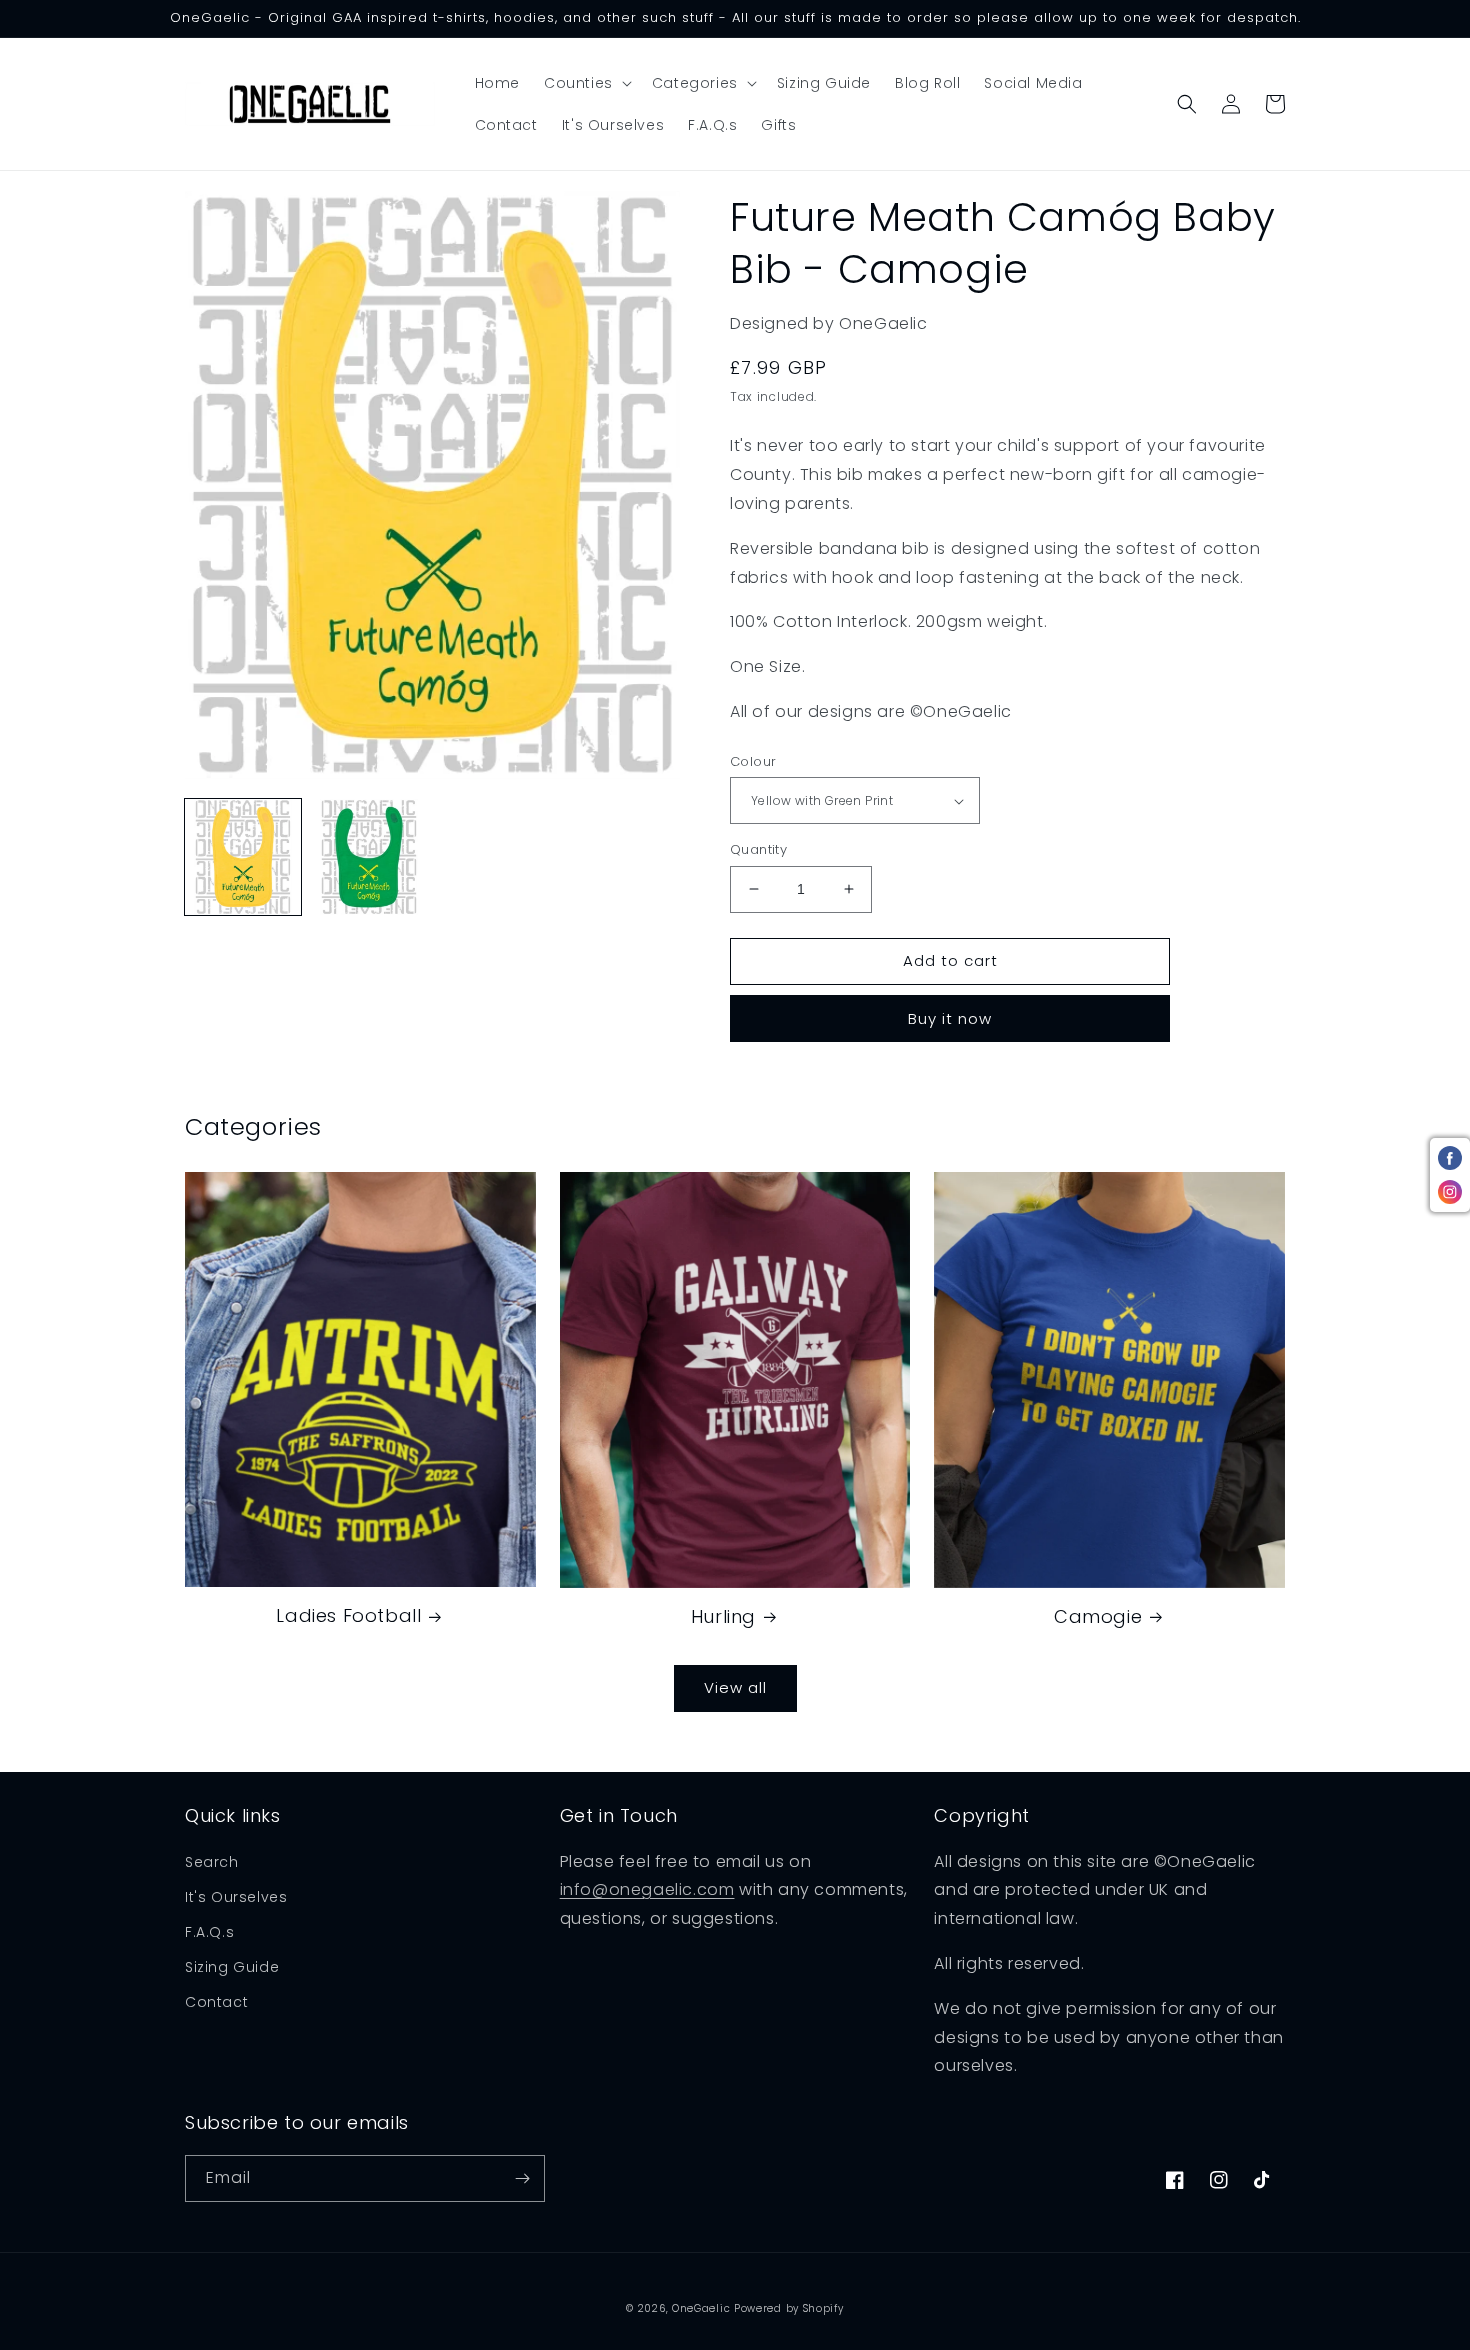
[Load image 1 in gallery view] (243, 857)
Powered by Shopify (789, 2308)
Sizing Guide (232, 1967)
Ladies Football (348, 1615)
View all (735, 1687)
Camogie (1098, 1616)
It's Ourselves (236, 1897)
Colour (753, 761)
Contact (216, 2002)
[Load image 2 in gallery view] (369, 857)
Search (212, 1862)
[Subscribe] (522, 2178)
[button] (586, 83)
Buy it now (950, 1018)
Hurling (723, 1616)
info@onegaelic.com (647, 1889)
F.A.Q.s (209, 1932)
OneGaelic (701, 2308)
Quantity (758, 849)
